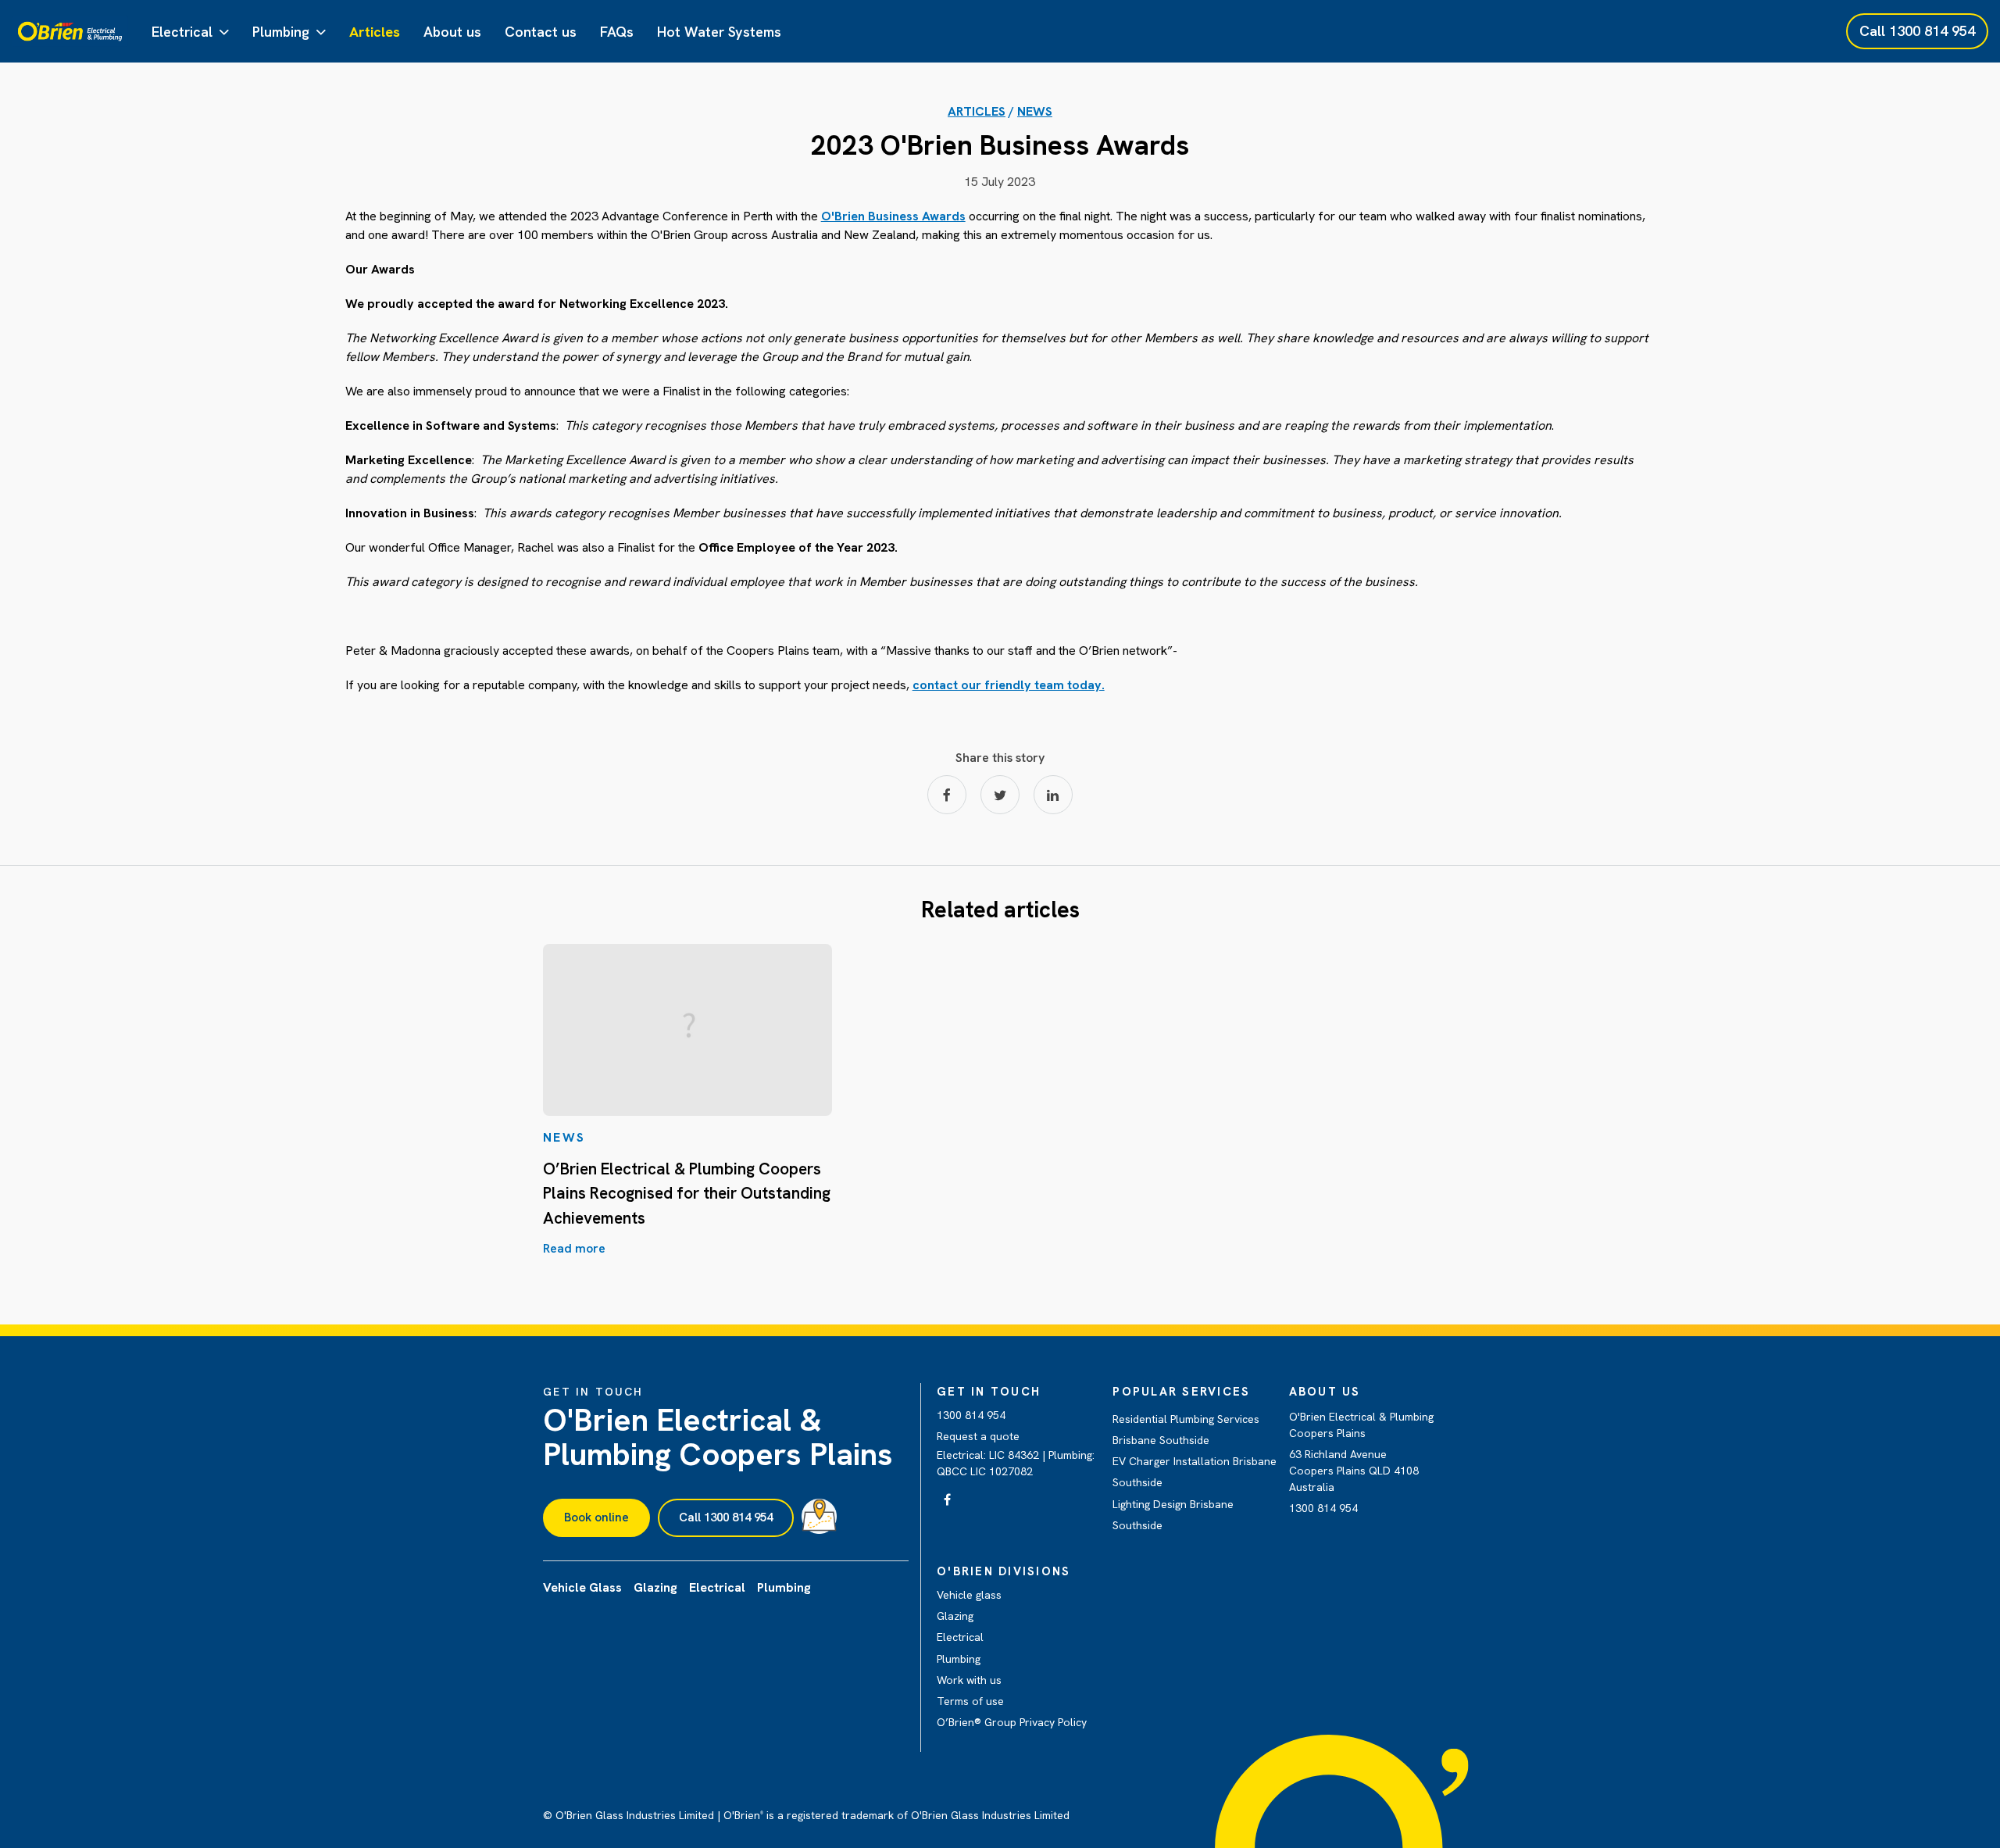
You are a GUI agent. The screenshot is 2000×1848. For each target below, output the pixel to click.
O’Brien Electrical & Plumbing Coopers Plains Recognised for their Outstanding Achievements (687, 1193)
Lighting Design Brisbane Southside (1173, 1515)
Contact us (541, 32)
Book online (596, 1517)
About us (452, 32)
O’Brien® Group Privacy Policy (1012, 1722)
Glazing (955, 1616)
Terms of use (970, 1701)
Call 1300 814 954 (726, 1517)
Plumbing (281, 32)
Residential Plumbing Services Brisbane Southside (1186, 1430)
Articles (375, 32)
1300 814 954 (971, 1415)
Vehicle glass (969, 1595)
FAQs (617, 32)
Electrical (182, 32)
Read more (574, 1248)
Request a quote (978, 1436)
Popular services (1181, 1392)
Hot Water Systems (719, 32)
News (1035, 111)
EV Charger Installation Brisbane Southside (1195, 1472)
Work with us (969, 1680)
